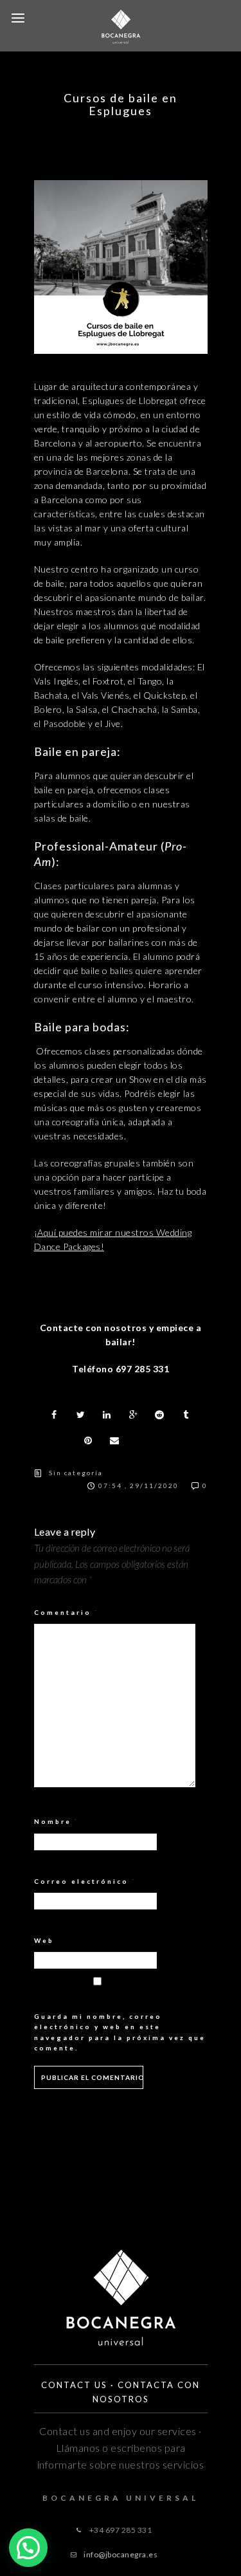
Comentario (67, 1612)
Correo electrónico (85, 1881)
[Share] (55, 1415)
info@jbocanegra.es (121, 2554)
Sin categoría (76, 1473)
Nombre (57, 1821)
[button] (28, 2548)
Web (44, 1940)
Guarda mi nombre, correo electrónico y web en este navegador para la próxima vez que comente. (120, 2032)
